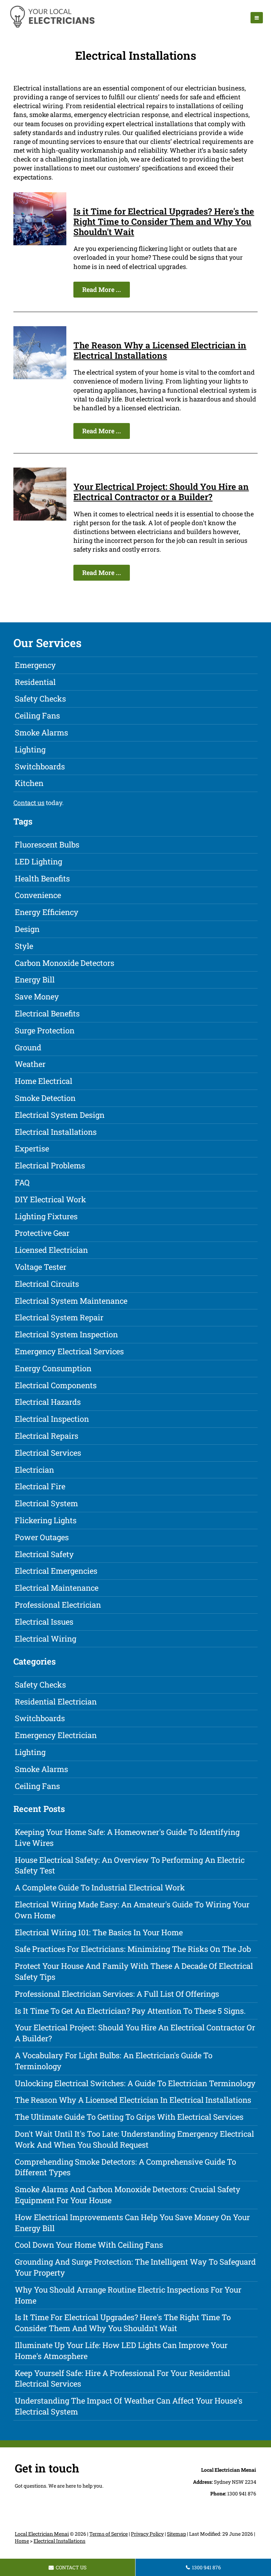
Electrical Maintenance (57, 1588)
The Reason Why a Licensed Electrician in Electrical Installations (160, 350)
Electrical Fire (40, 1486)
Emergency (35, 665)
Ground (28, 1047)
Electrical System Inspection (66, 1334)
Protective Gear (42, 1233)
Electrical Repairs (47, 1436)
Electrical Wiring (46, 1639)
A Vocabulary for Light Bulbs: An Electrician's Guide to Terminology (114, 2061)
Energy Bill (35, 979)
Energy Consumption (53, 1368)
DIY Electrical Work (50, 1199)
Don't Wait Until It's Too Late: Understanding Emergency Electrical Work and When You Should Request (134, 2139)
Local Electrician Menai (42, 2534)
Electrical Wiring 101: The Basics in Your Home (99, 1932)
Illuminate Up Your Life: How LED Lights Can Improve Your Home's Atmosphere (121, 2351)
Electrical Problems (50, 1165)
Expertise (32, 1148)
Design (27, 929)
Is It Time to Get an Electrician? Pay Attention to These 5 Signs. (130, 2011)
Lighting (30, 749)
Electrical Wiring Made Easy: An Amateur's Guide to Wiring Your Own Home (132, 1910)
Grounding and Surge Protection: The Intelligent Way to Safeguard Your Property (135, 2267)
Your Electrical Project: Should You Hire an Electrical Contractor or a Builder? (161, 492)
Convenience (38, 895)
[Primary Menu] (257, 18)
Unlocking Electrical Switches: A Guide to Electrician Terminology (135, 2083)
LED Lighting (38, 861)
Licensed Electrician (51, 1250)
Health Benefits (42, 878)
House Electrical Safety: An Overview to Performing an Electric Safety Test (130, 1865)
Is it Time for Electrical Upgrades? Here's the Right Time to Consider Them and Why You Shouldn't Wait (164, 222)
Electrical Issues (44, 1622)
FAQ (22, 1182)
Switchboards (40, 766)
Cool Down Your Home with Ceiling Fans (89, 2245)
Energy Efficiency (47, 912)
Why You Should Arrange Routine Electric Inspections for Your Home (128, 2295)
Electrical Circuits (47, 1284)
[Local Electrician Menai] (52, 27)
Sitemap (176, 2534)
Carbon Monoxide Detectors (65, 963)
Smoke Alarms (41, 732)
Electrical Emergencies (56, 1571)
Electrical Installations (56, 1132)
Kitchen (29, 783)
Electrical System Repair (59, 1317)
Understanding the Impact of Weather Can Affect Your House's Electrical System (129, 2406)
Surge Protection (45, 1030)
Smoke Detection (45, 1098)
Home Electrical (44, 1081)
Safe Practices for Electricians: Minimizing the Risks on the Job (133, 1949)
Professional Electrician (58, 1605)
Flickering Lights (46, 1520)
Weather (30, 1064)
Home (22, 2541)
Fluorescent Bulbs (47, 844)
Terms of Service (109, 2534)
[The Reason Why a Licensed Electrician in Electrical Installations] (40, 377)
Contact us (29, 803)
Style (24, 946)
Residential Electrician (56, 1701)
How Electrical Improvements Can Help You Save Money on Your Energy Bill (132, 2223)
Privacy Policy (147, 2534)
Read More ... (102, 289)
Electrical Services (48, 1453)
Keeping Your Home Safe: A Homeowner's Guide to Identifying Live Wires (127, 1837)
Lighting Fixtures (46, 1216)
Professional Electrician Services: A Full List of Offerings (117, 1994)
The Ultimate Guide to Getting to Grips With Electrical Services (129, 2117)
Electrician (34, 1470)
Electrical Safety (44, 1554)
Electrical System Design (60, 1115)
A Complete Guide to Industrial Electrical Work (100, 1887)
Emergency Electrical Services (69, 1351)
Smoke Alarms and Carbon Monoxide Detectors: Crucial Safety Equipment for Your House (128, 2195)
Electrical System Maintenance (71, 1301)
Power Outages (42, 1537)
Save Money (37, 996)
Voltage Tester (41, 1267)
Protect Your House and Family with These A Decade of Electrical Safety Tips (134, 1971)
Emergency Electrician (56, 1735)
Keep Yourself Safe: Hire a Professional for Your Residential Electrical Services (122, 2378)
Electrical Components (56, 1385)
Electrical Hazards (48, 1402)
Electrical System (46, 1503)
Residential (35, 682)
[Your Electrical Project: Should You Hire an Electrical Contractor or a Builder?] (40, 518)
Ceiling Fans (37, 715)
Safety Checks (40, 699)
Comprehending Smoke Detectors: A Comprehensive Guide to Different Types (125, 2167)
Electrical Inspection (52, 1419)
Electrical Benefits (47, 1013)
